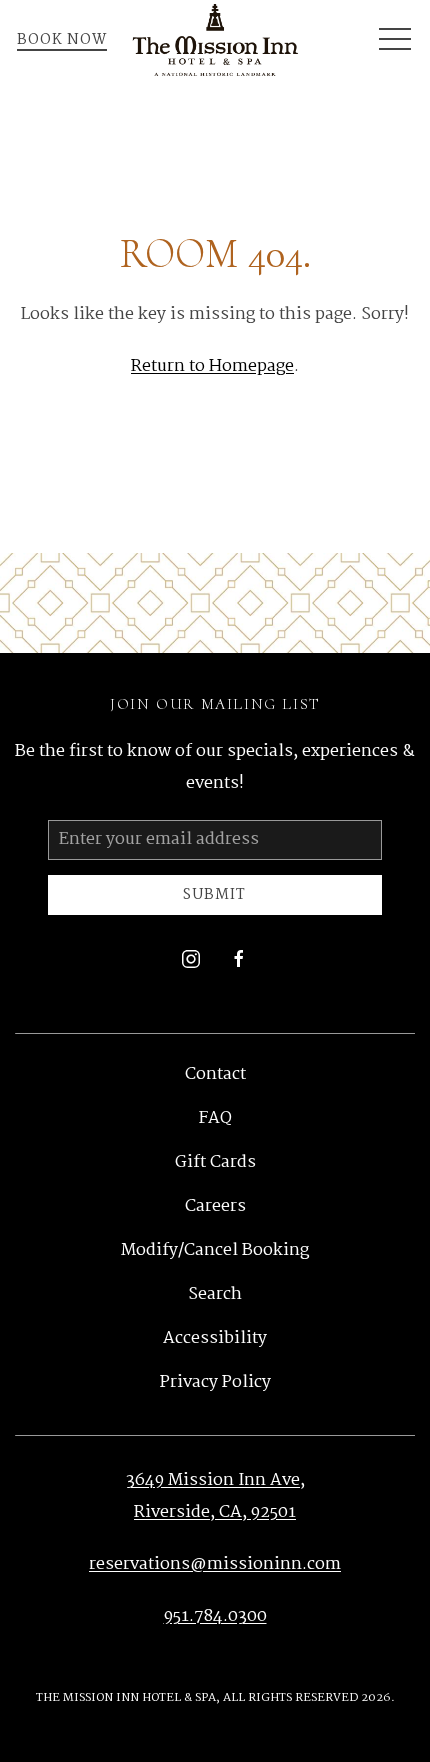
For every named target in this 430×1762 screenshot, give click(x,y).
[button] (395, 40)
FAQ (215, 1118)
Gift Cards (215, 1162)
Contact (215, 1075)
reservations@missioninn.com (215, 1564)
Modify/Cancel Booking (215, 1250)
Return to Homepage (212, 366)
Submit (214, 895)
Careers (215, 1206)
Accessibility (215, 1338)
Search (215, 1294)
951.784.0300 (215, 1616)
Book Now (62, 40)
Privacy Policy (215, 1382)
